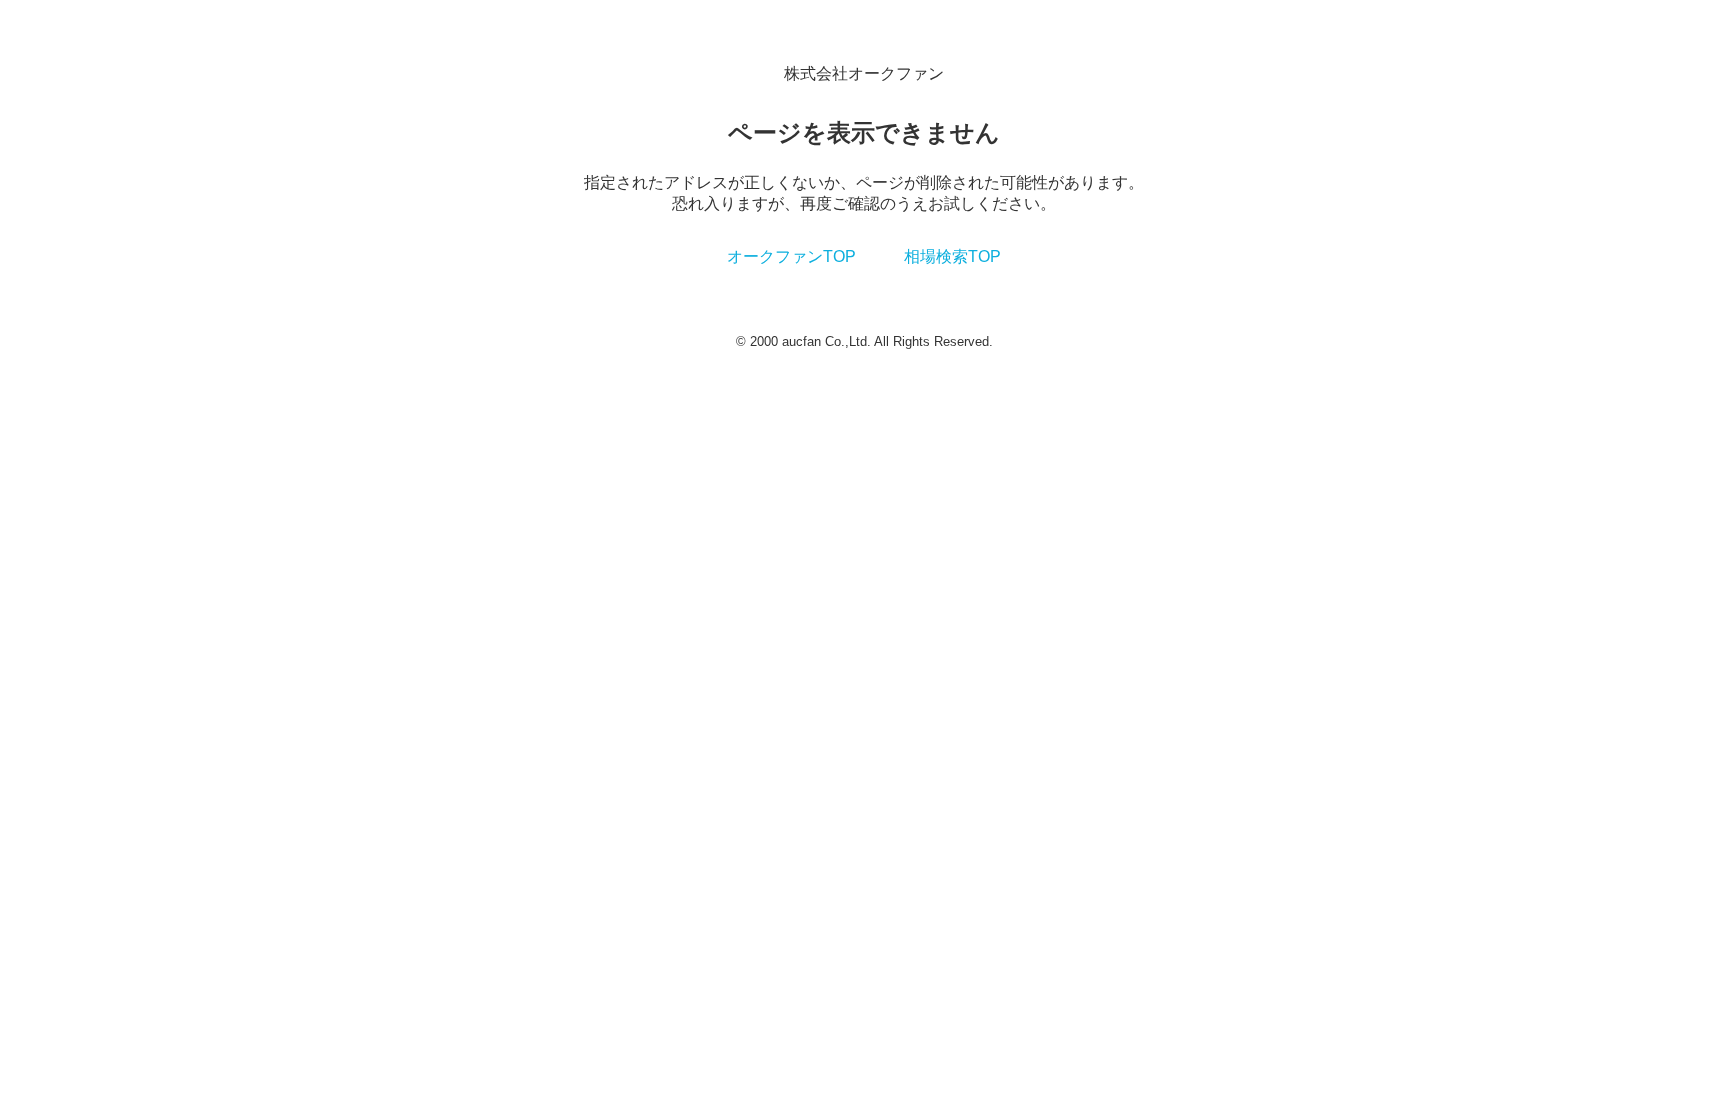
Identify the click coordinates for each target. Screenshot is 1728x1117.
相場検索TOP (952, 256)
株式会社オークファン (864, 73)
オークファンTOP (791, 256)
